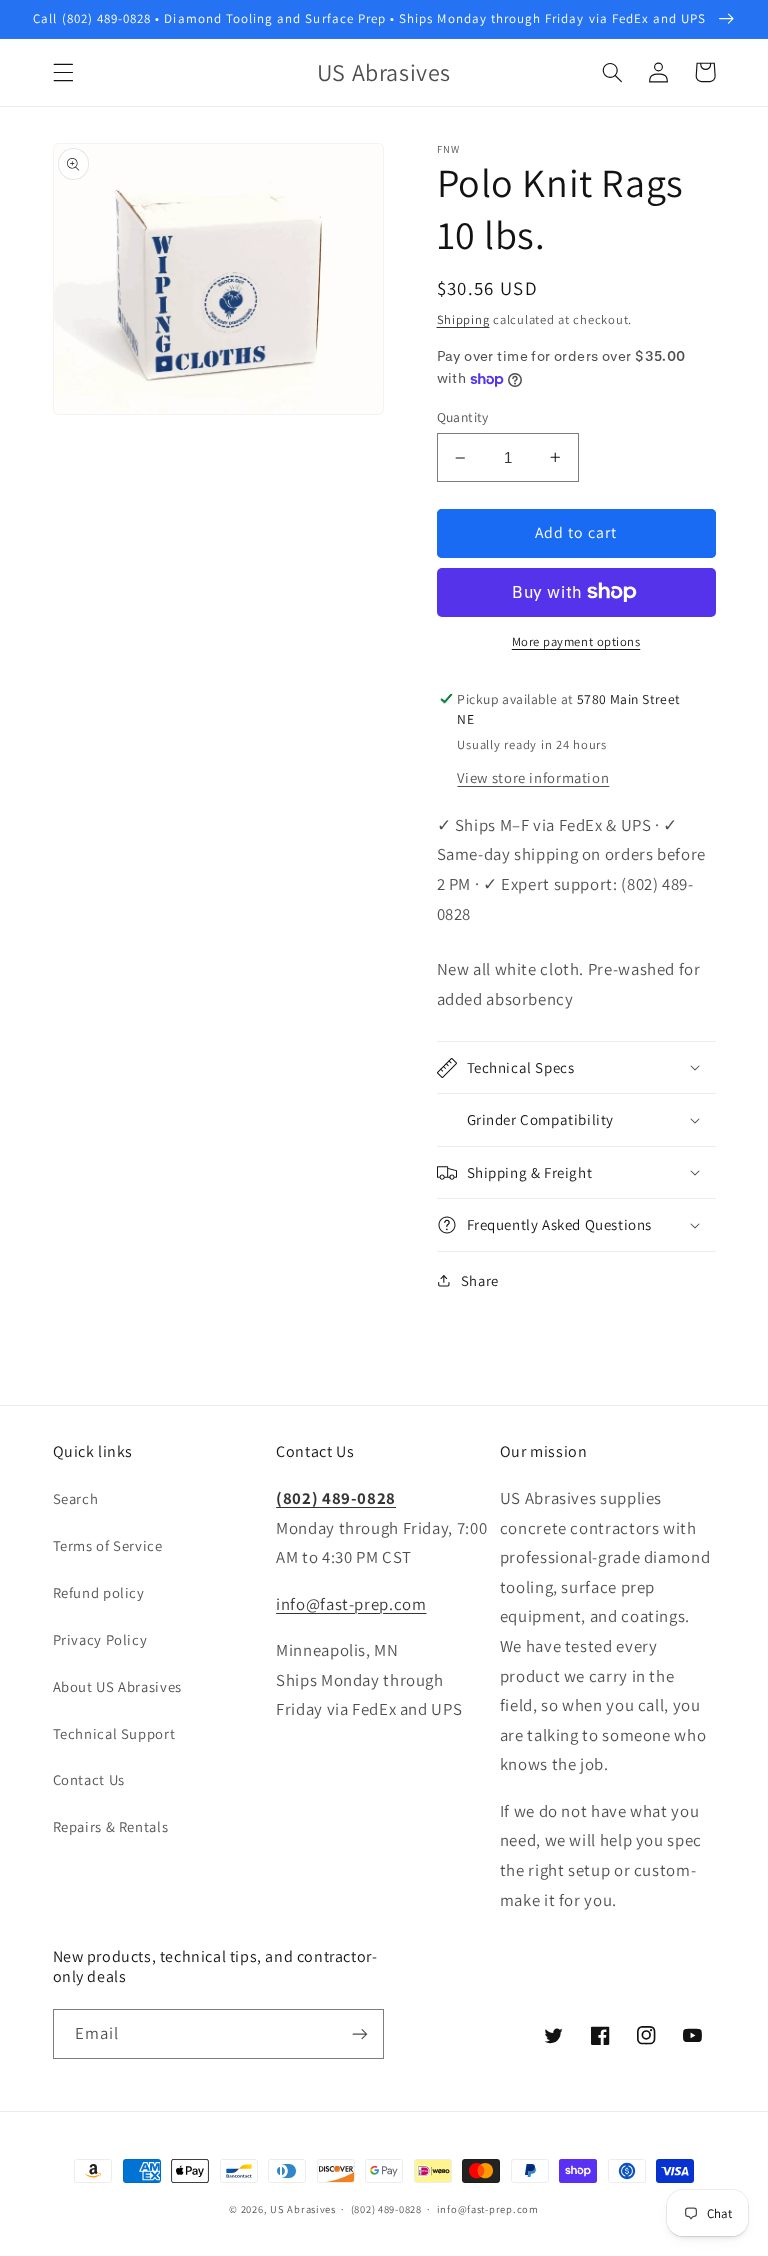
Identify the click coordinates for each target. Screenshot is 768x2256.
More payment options (576, 641)
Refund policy (99, 1592)
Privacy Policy (100, 1639)
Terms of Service (108, 1545)
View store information (533, 777)
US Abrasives (303, 2209)
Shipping (463, 319)
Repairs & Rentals (111, 1826)
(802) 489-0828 (336, 1498)
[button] (63, 72)
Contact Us (89, 1779)
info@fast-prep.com (351, 1604)
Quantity (463, 417)
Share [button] (480, 1280)
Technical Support (114, 1733)
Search (76, 1498)
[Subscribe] (360, 2033)
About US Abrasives (117, 1686)
